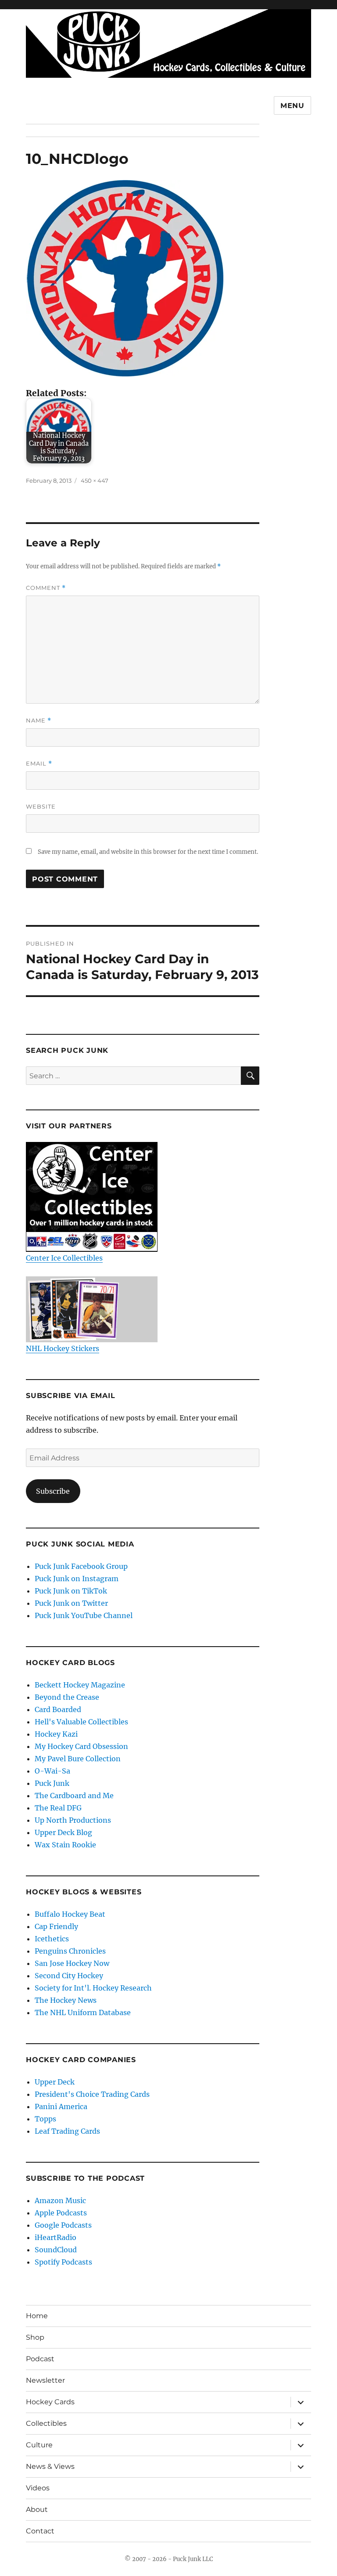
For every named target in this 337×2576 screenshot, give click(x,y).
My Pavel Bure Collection (78, 1759)
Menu (292, 106)
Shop (35, 2337)
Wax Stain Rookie (65, 1845)
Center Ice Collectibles (64, 1258)
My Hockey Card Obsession (81, 1746)
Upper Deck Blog (63, 1832)
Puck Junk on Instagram (77, 1579)
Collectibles (46, 2423)
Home (37, 2316)
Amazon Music (60, 2200)
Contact (40, 2531)
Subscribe (53, 1491)
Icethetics (52, 1939)
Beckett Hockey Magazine (80, 1685)
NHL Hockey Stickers (63, 1348)
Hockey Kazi (56, 1734)
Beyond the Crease (67, 1697)
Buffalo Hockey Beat (70, 1914)
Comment (46, 588)
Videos (38, 2488)
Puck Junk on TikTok (71, 1591)
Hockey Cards (50, 2402)
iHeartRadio (56, 2237)
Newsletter (45, 2380)
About (37, 2509)
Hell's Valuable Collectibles (81, 1722)
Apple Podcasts (61, 2213)
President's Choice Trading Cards (92, 2094)
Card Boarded (58, 1709)
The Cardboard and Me (74, 1796)
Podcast (40, 2359)
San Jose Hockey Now (72, 1963)
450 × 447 (95, 481)
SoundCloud (56, 2250)
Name (39, 721)
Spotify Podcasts (63, 2262)
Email (39, 764)
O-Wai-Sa (52, 1771)
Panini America (61, 2106)
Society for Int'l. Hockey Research (93, 1988)
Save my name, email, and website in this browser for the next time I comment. (148, 852)
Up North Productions (73, 1820)
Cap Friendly (56, 1926)
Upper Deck (55, 2082)
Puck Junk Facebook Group (81, 1566)
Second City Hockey (69, 1976)
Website (41, 806)
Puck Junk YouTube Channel (84, 1615)
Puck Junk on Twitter (71, 1603)
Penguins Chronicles (70, 1951)
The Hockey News (66, 2000)
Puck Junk (52, 1783)
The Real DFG (58, 1808)
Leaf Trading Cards (67, 2131)
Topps (45, 2119)
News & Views (50, 2466)
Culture (39, 2445)
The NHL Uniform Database (83, 2012)
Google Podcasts (63, 2225)
